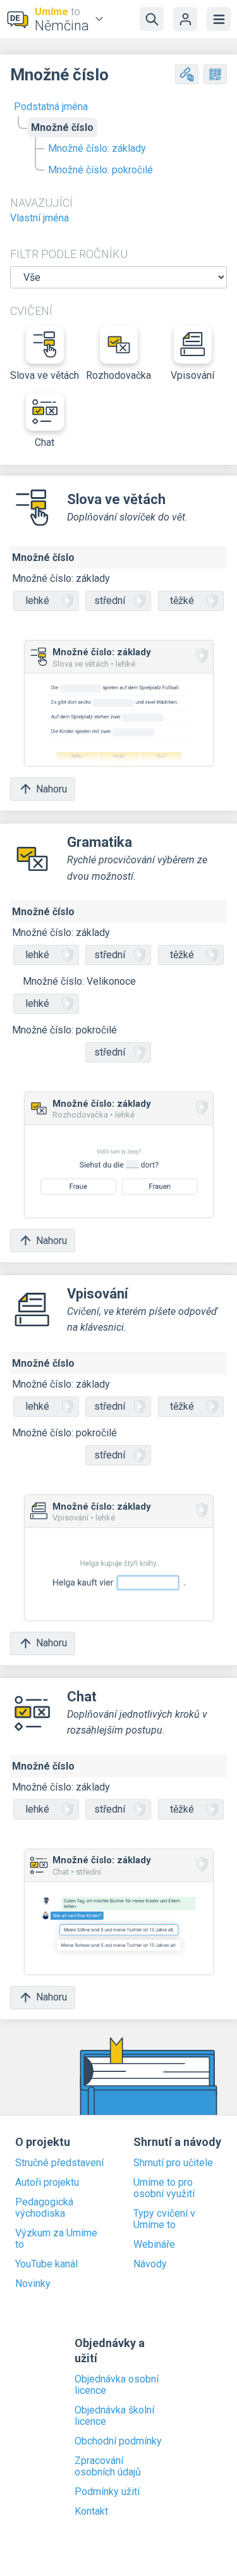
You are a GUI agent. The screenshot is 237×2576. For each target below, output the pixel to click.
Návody (150, 2264)
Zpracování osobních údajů (108, 2467)
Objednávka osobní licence (117, 2385)
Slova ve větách (45, 375)
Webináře (154, 2245)
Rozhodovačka (118, 375)
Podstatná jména (51, 107)
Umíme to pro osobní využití (164, 2188)
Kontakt (91, 2511)
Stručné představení (59, 2163)
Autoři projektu (47, 2183)
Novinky (33, 2284)
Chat (45, 442)
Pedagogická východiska (44, 2208)
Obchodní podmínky (118, 2441)
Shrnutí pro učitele (173, 2163)
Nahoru (52, 789)
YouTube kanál (46, 2264)
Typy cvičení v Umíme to (164, 2219)
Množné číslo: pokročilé (100, 170)
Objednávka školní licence (114, 2416)
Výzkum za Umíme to (56, 2239)
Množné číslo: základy (97, 148)
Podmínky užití (107, 2492)
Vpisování (192, 375)
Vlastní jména (39, 218)
